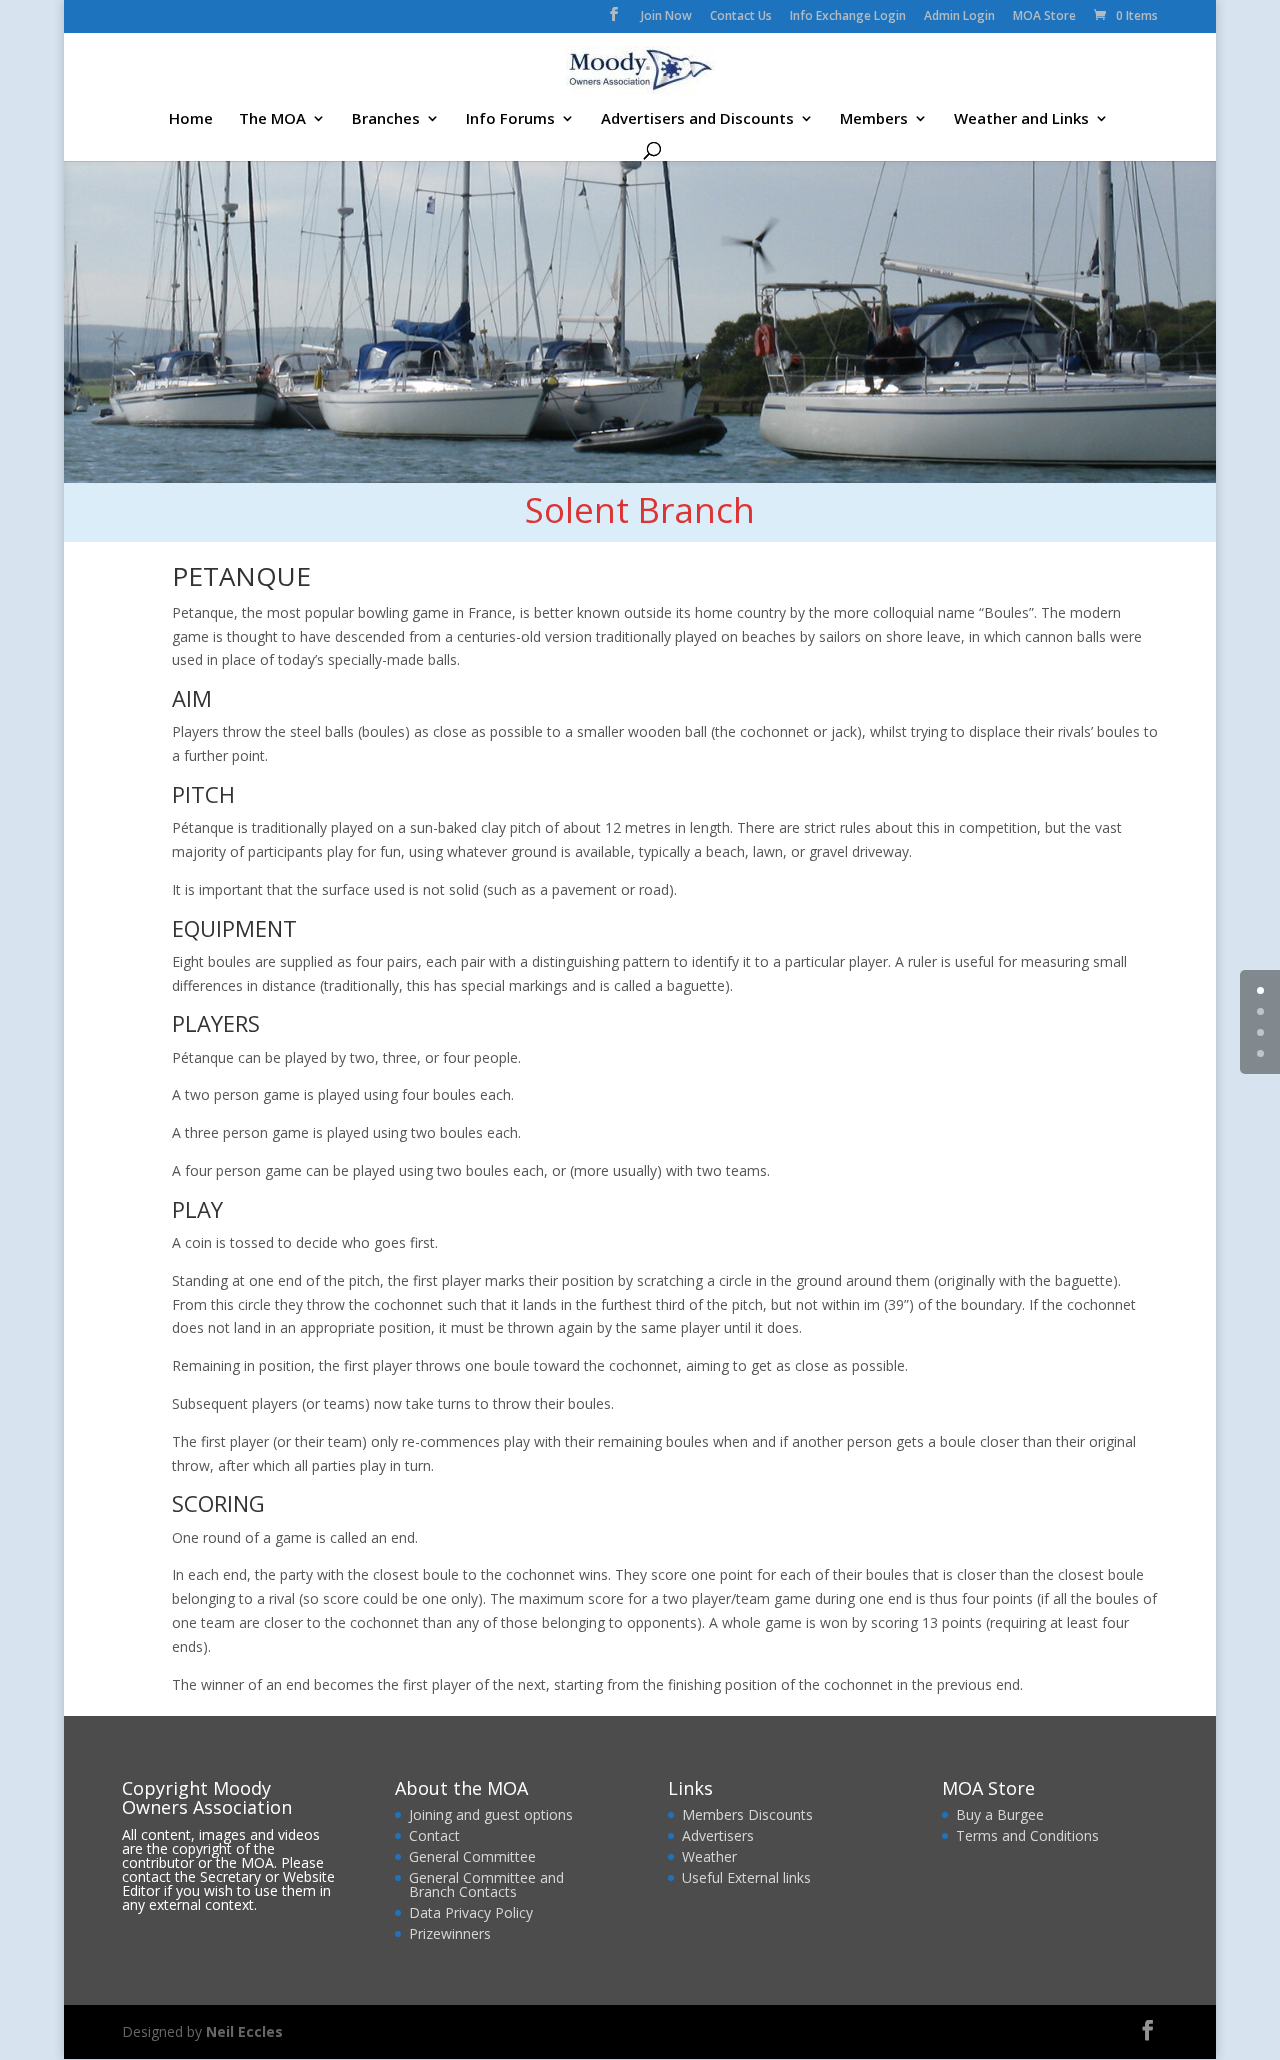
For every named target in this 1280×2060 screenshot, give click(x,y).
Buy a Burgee (1002, 1814)
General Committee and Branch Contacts (486, 1884)
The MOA (272, 119)
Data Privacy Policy (471, 1912)
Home (191, 119)
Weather (709, 1856)
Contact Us (741, 17)
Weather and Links (1021, 119)
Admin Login (959, 17)
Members (874, 119)
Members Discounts (747, 1814)
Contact (434, 1835)
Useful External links (746, 1877)
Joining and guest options (491, 1814)
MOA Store (1044, 17)
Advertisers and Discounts (697, 119)
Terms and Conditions (1027, 1835)
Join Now (666, 17)
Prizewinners (450, 1933)
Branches (386, 119)
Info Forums (510, 119)
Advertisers (718, 1835)
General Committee (472, 1856)
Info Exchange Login (848, 17)
